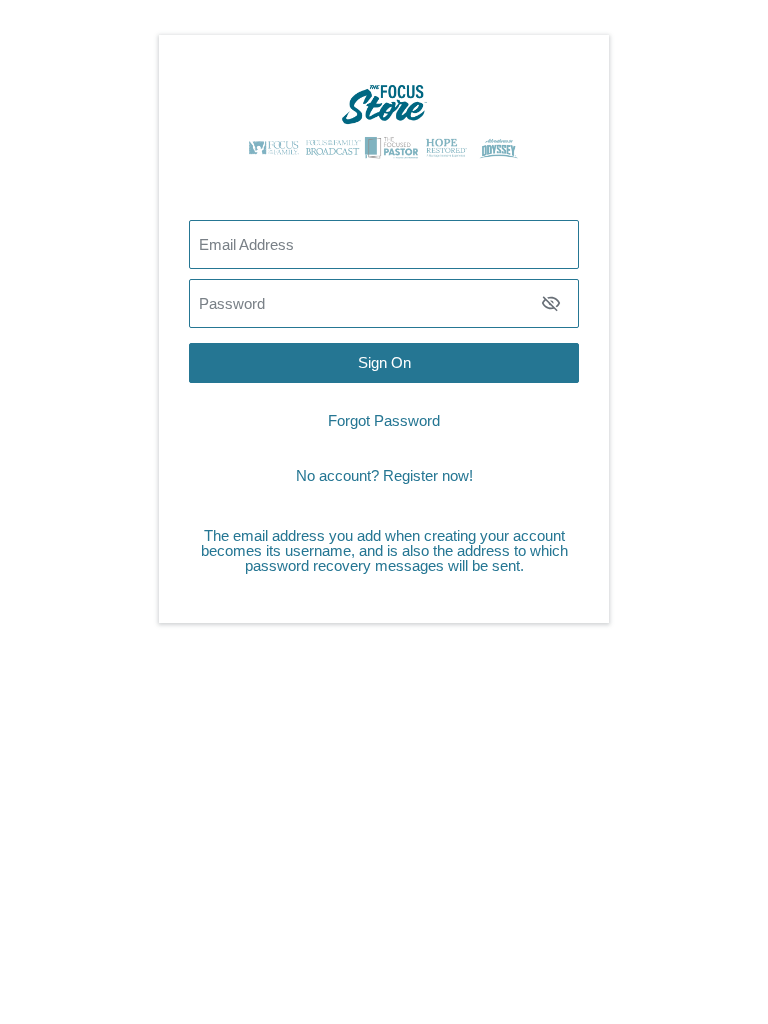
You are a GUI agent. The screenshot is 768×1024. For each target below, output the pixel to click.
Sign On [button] (384, 362)
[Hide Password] (551, 303)
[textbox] (384, 303)
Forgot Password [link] (384, 420)
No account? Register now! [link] (384, 475)
